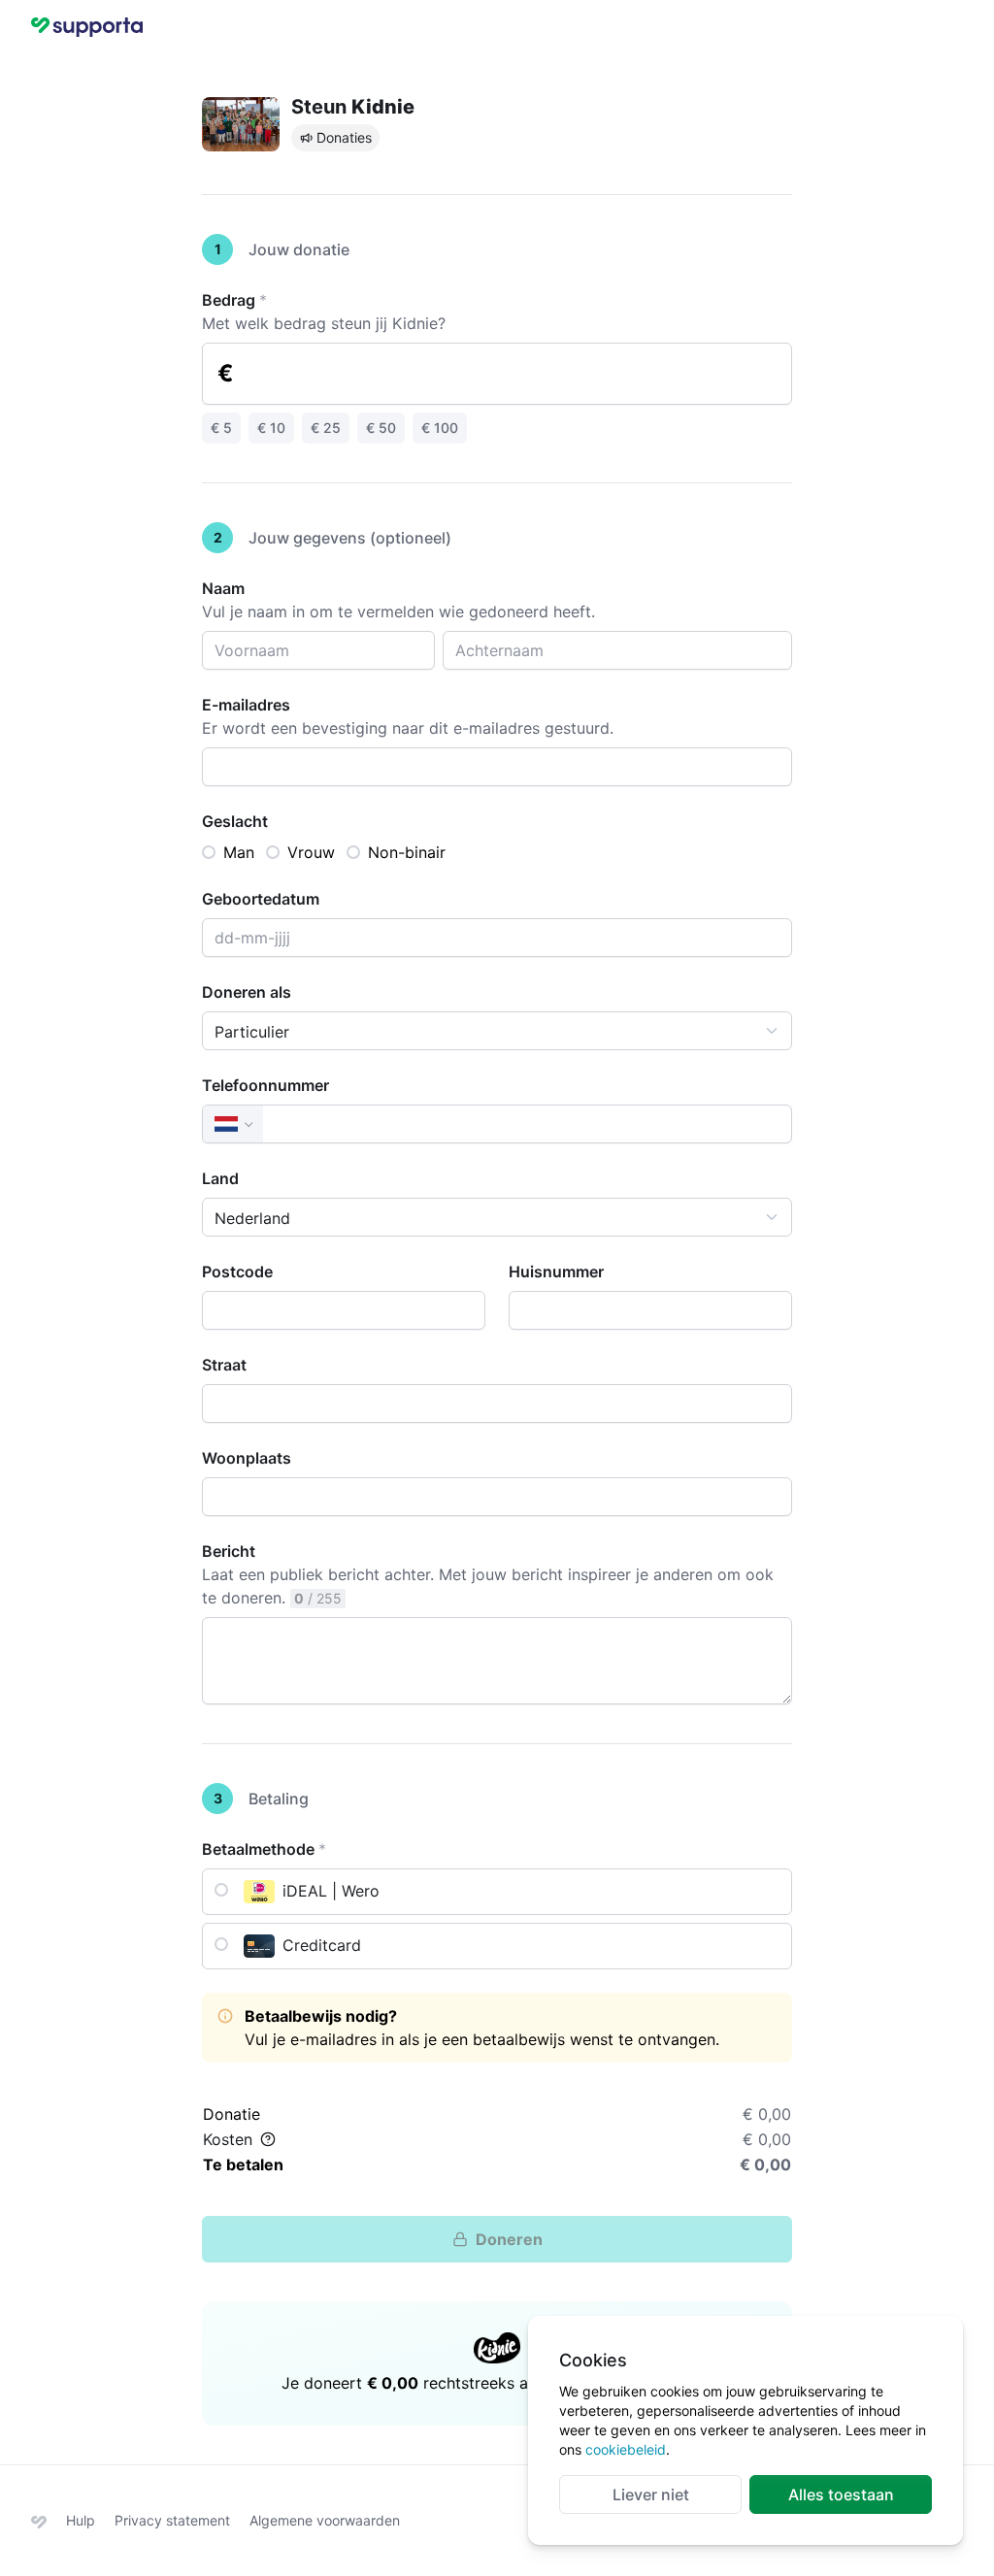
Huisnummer (556, 1271)
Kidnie (383, 107)
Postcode (237, 1271)
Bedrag (234, 300)
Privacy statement (172, 2520)
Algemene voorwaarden (325, 2520)
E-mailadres (246, 705)
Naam (223, 588)
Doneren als (247, 992)
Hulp (81, 2520)
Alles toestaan (841, 2494)
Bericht (229, 1551)
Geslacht (235, 821)
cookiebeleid (626, 2449)
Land (220, 1178)
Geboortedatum (261, 899)
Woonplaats (247, 1458)
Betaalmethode (264, 1849)
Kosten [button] (228, 2139)
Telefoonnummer (265, 1085)
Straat (224, 1365)
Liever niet (651, 2494)
